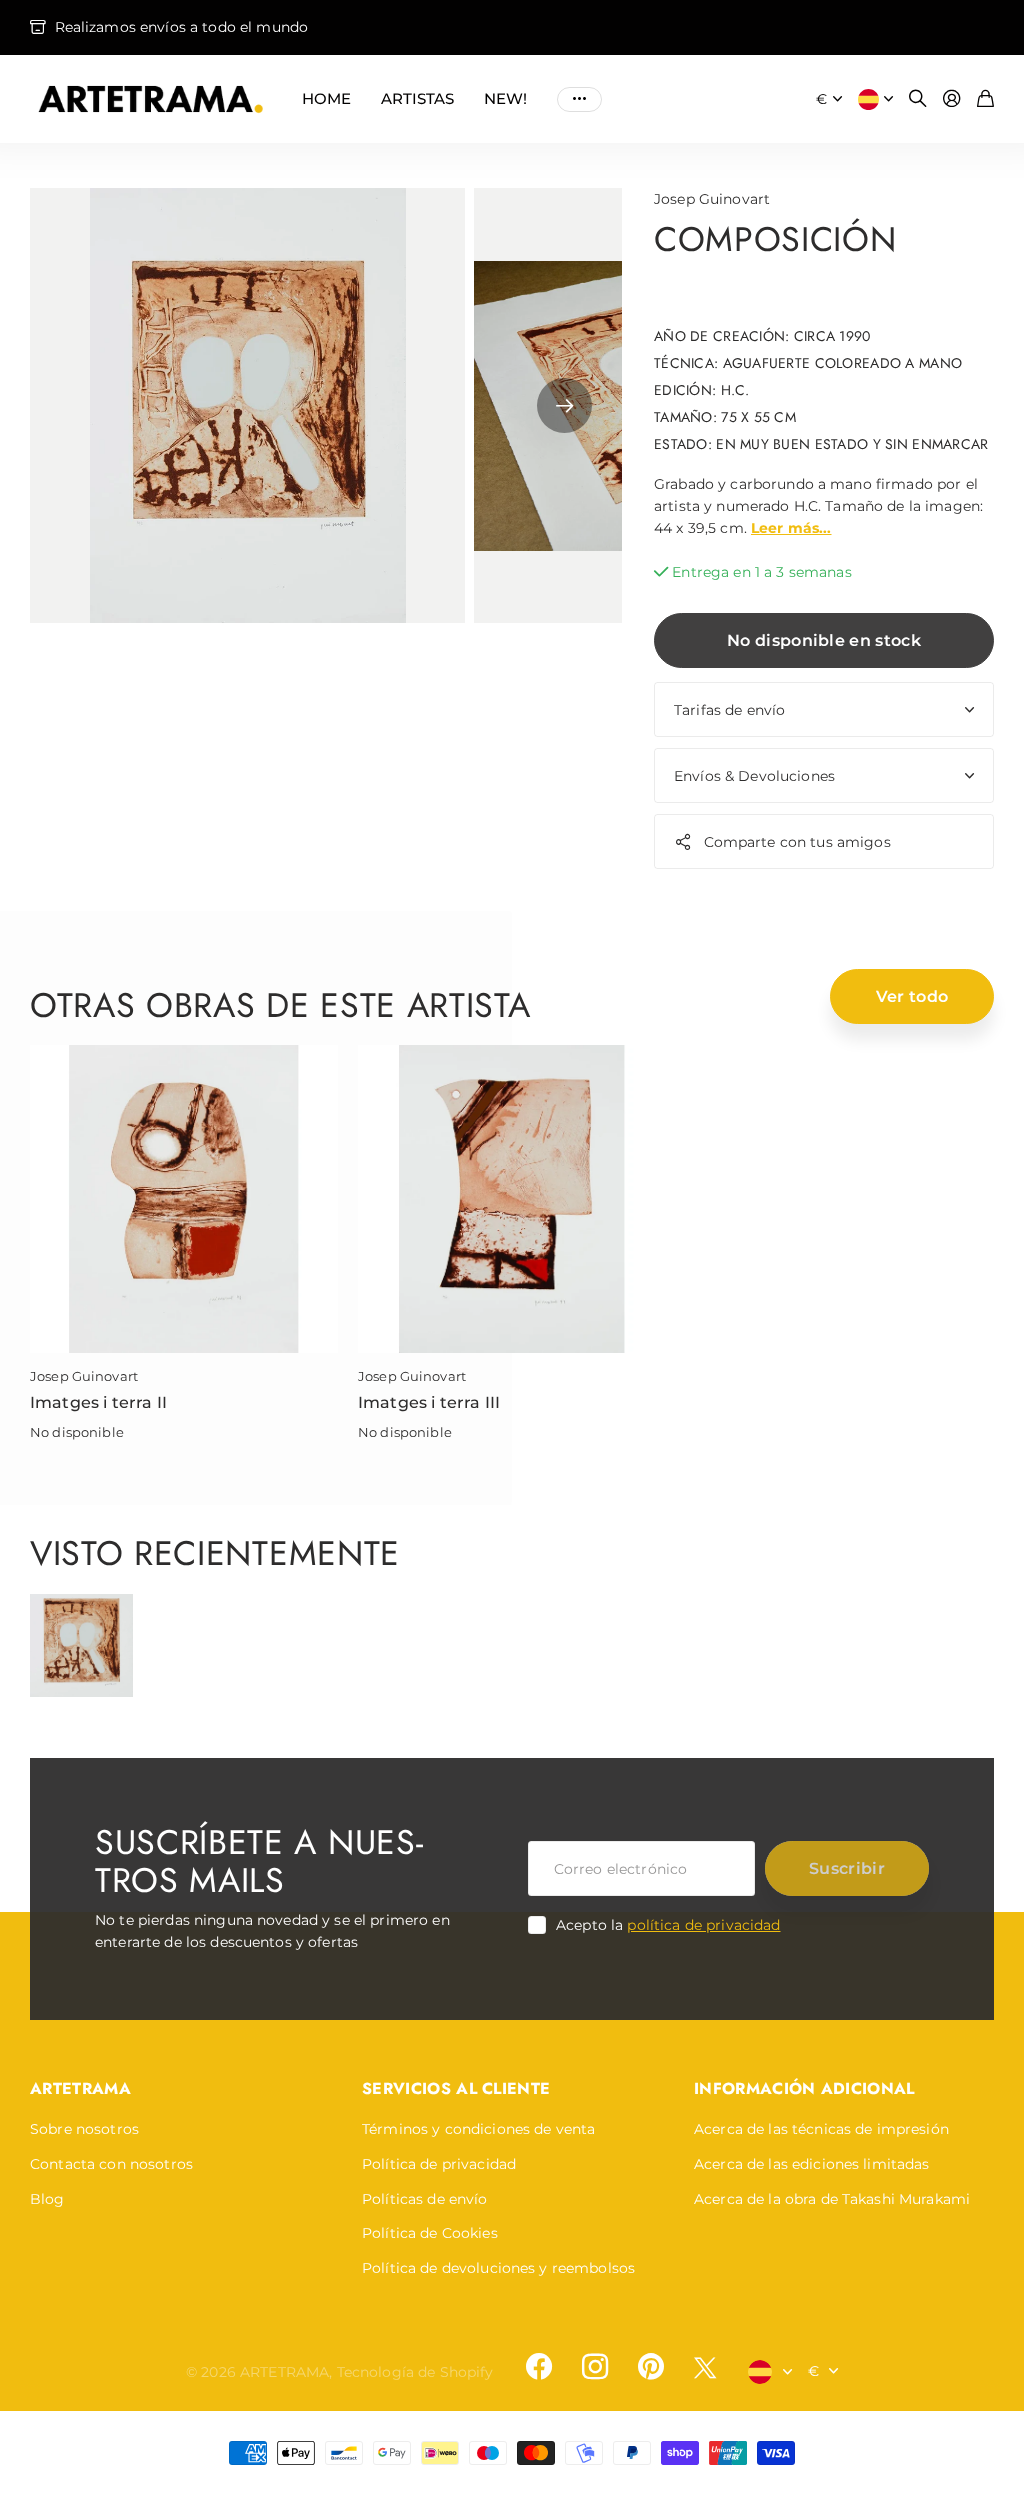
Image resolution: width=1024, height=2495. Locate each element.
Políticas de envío (425, 2199)
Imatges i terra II (98, 1402)
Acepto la (668, 1925)
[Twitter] (705, 2367)
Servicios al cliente (456, 2088)
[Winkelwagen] (985, 99)
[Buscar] (918, 99)
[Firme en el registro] (952, 99)
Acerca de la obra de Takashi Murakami (832, 2199)
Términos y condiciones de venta (478, 2129)
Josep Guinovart (712, 199)
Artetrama (80, 2088)
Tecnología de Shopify (415, 2372)
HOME (326, 98)
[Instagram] (595, 2367)
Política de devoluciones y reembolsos (498, 2268)
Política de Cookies (430, 2233)
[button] (564, 405)
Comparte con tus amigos (797, 842)
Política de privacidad (439, 2164)
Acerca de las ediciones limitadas (812, 2164)
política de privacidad (703, 1925)
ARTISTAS (417, 98)
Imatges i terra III (429, 1402)
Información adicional (804, 2088)
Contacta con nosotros (111, 2164)
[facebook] (539, 2367)
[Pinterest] (651, 2367)
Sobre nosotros (84, 2129)
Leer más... (791, 528)
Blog (47, 2199)
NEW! (505, 98)
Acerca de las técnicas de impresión (821, 2129)
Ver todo (912, 996)
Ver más (579, 99)
